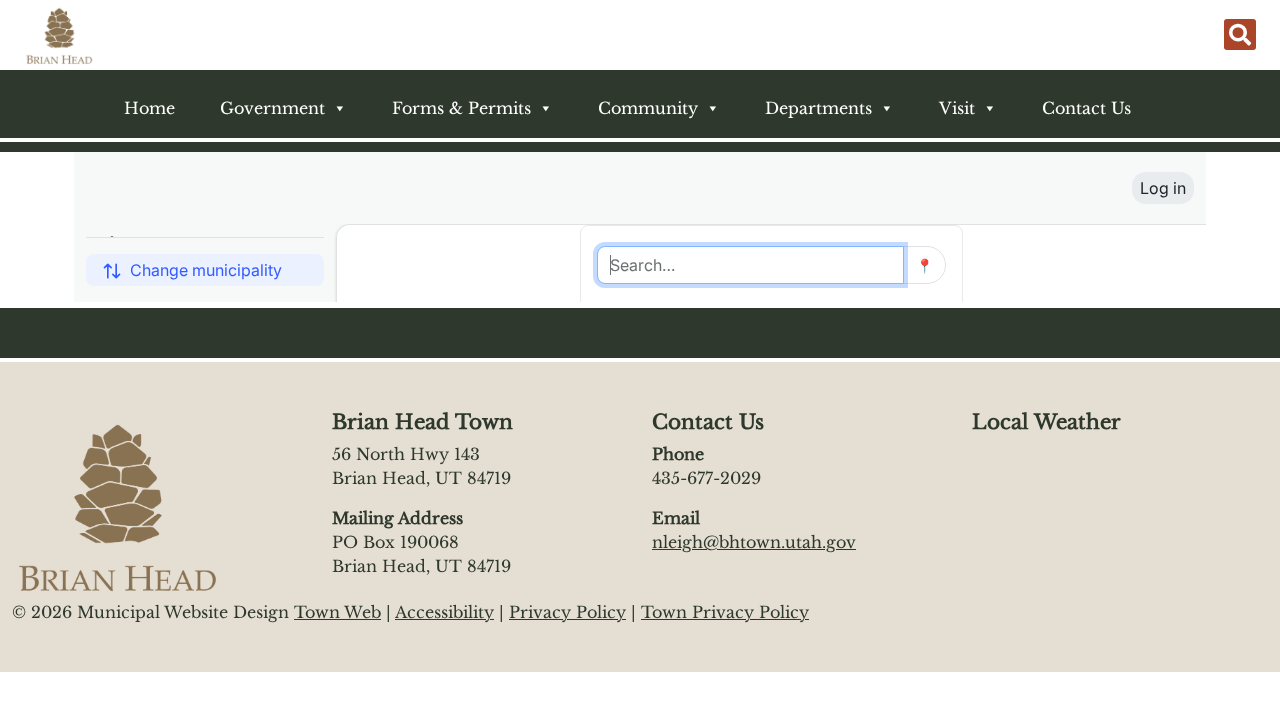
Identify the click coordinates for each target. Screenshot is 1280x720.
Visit (957, 108)
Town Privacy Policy (725, 612)
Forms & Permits (461, 108)
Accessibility (444, 612)
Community (648, 108)
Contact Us (1086, 108)
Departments (818, 108)
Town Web (337, 612)
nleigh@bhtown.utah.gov (754, 542)
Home (149, 108)
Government (272, 108)
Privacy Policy (567, 612)
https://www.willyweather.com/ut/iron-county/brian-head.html (1071, 514)
